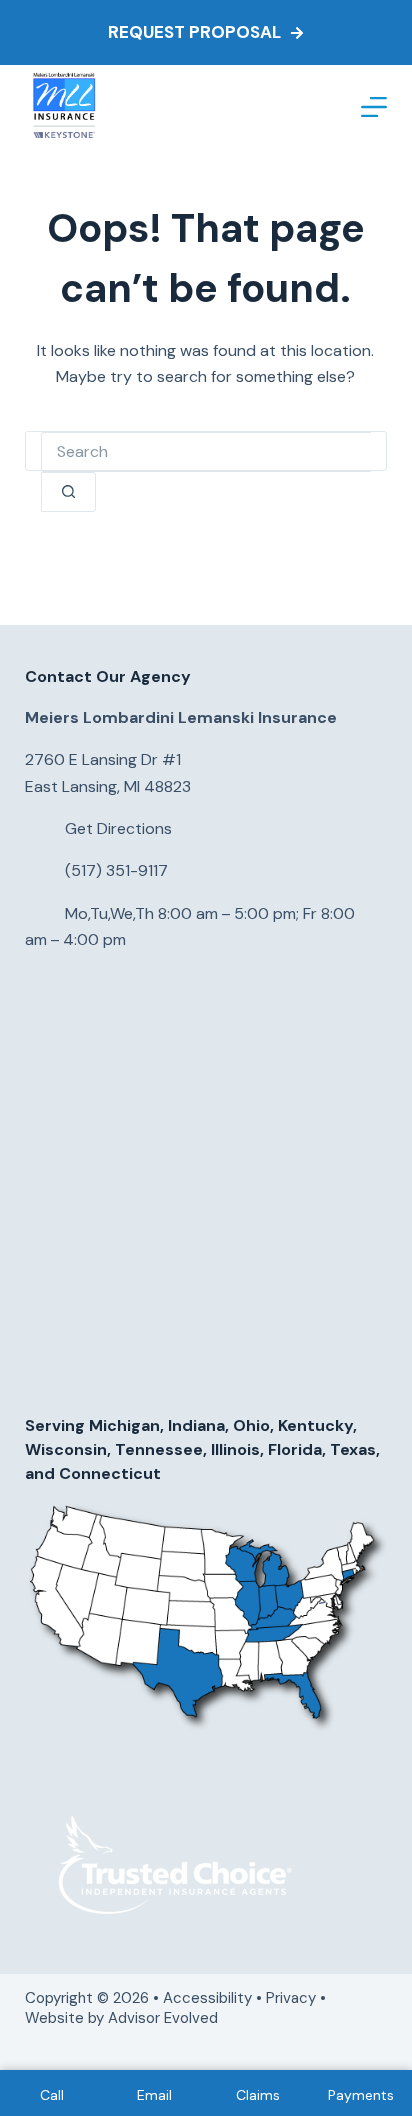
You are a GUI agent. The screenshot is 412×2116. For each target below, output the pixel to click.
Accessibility (207, 1998)
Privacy (291, 1998)
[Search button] (68, 492)
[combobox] (206, 452)
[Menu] (374, 107)
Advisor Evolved (165, 2018)
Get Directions (118, 828)
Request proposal (194, 32)
